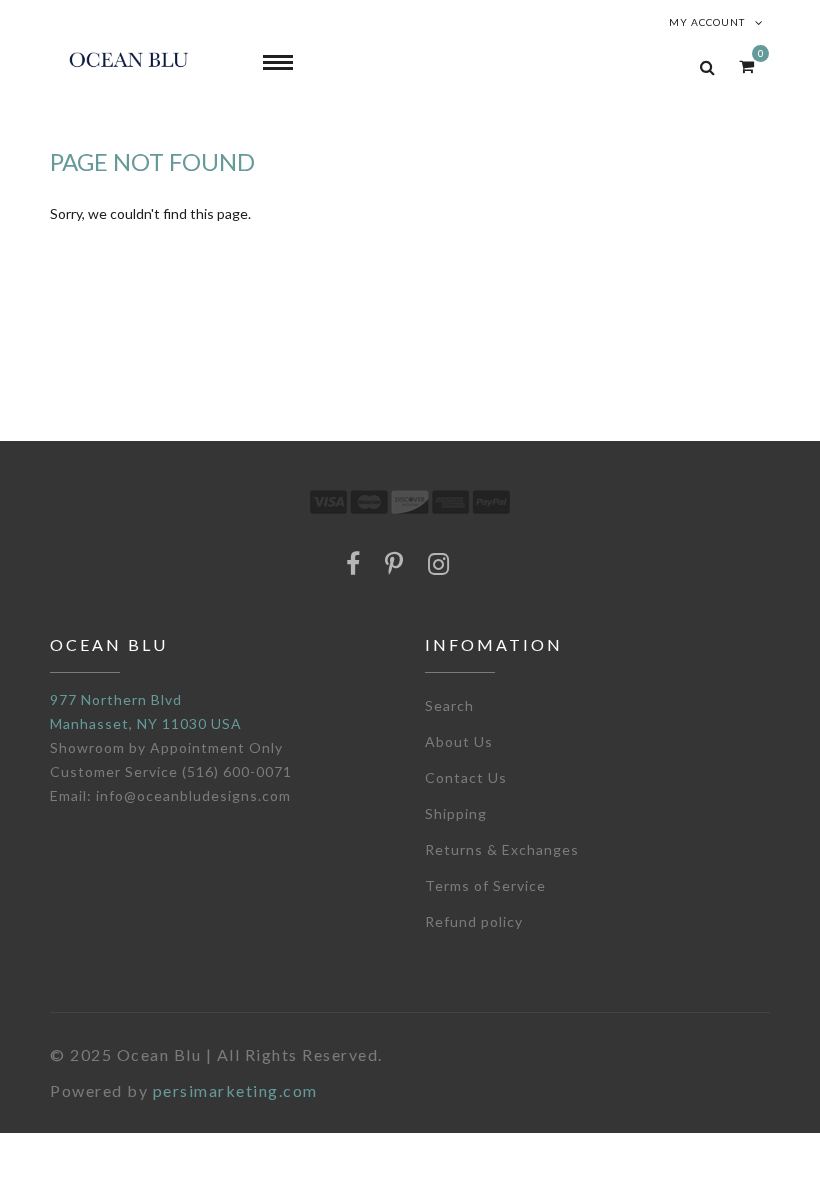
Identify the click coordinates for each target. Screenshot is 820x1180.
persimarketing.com (235, 1090)
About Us (459, 741)
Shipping (456, 813)
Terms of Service (485, 885)
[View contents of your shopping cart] (746, 65)
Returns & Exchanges (502, 849)
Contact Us (466, 777)
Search (449, 705)
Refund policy (474, 921)
